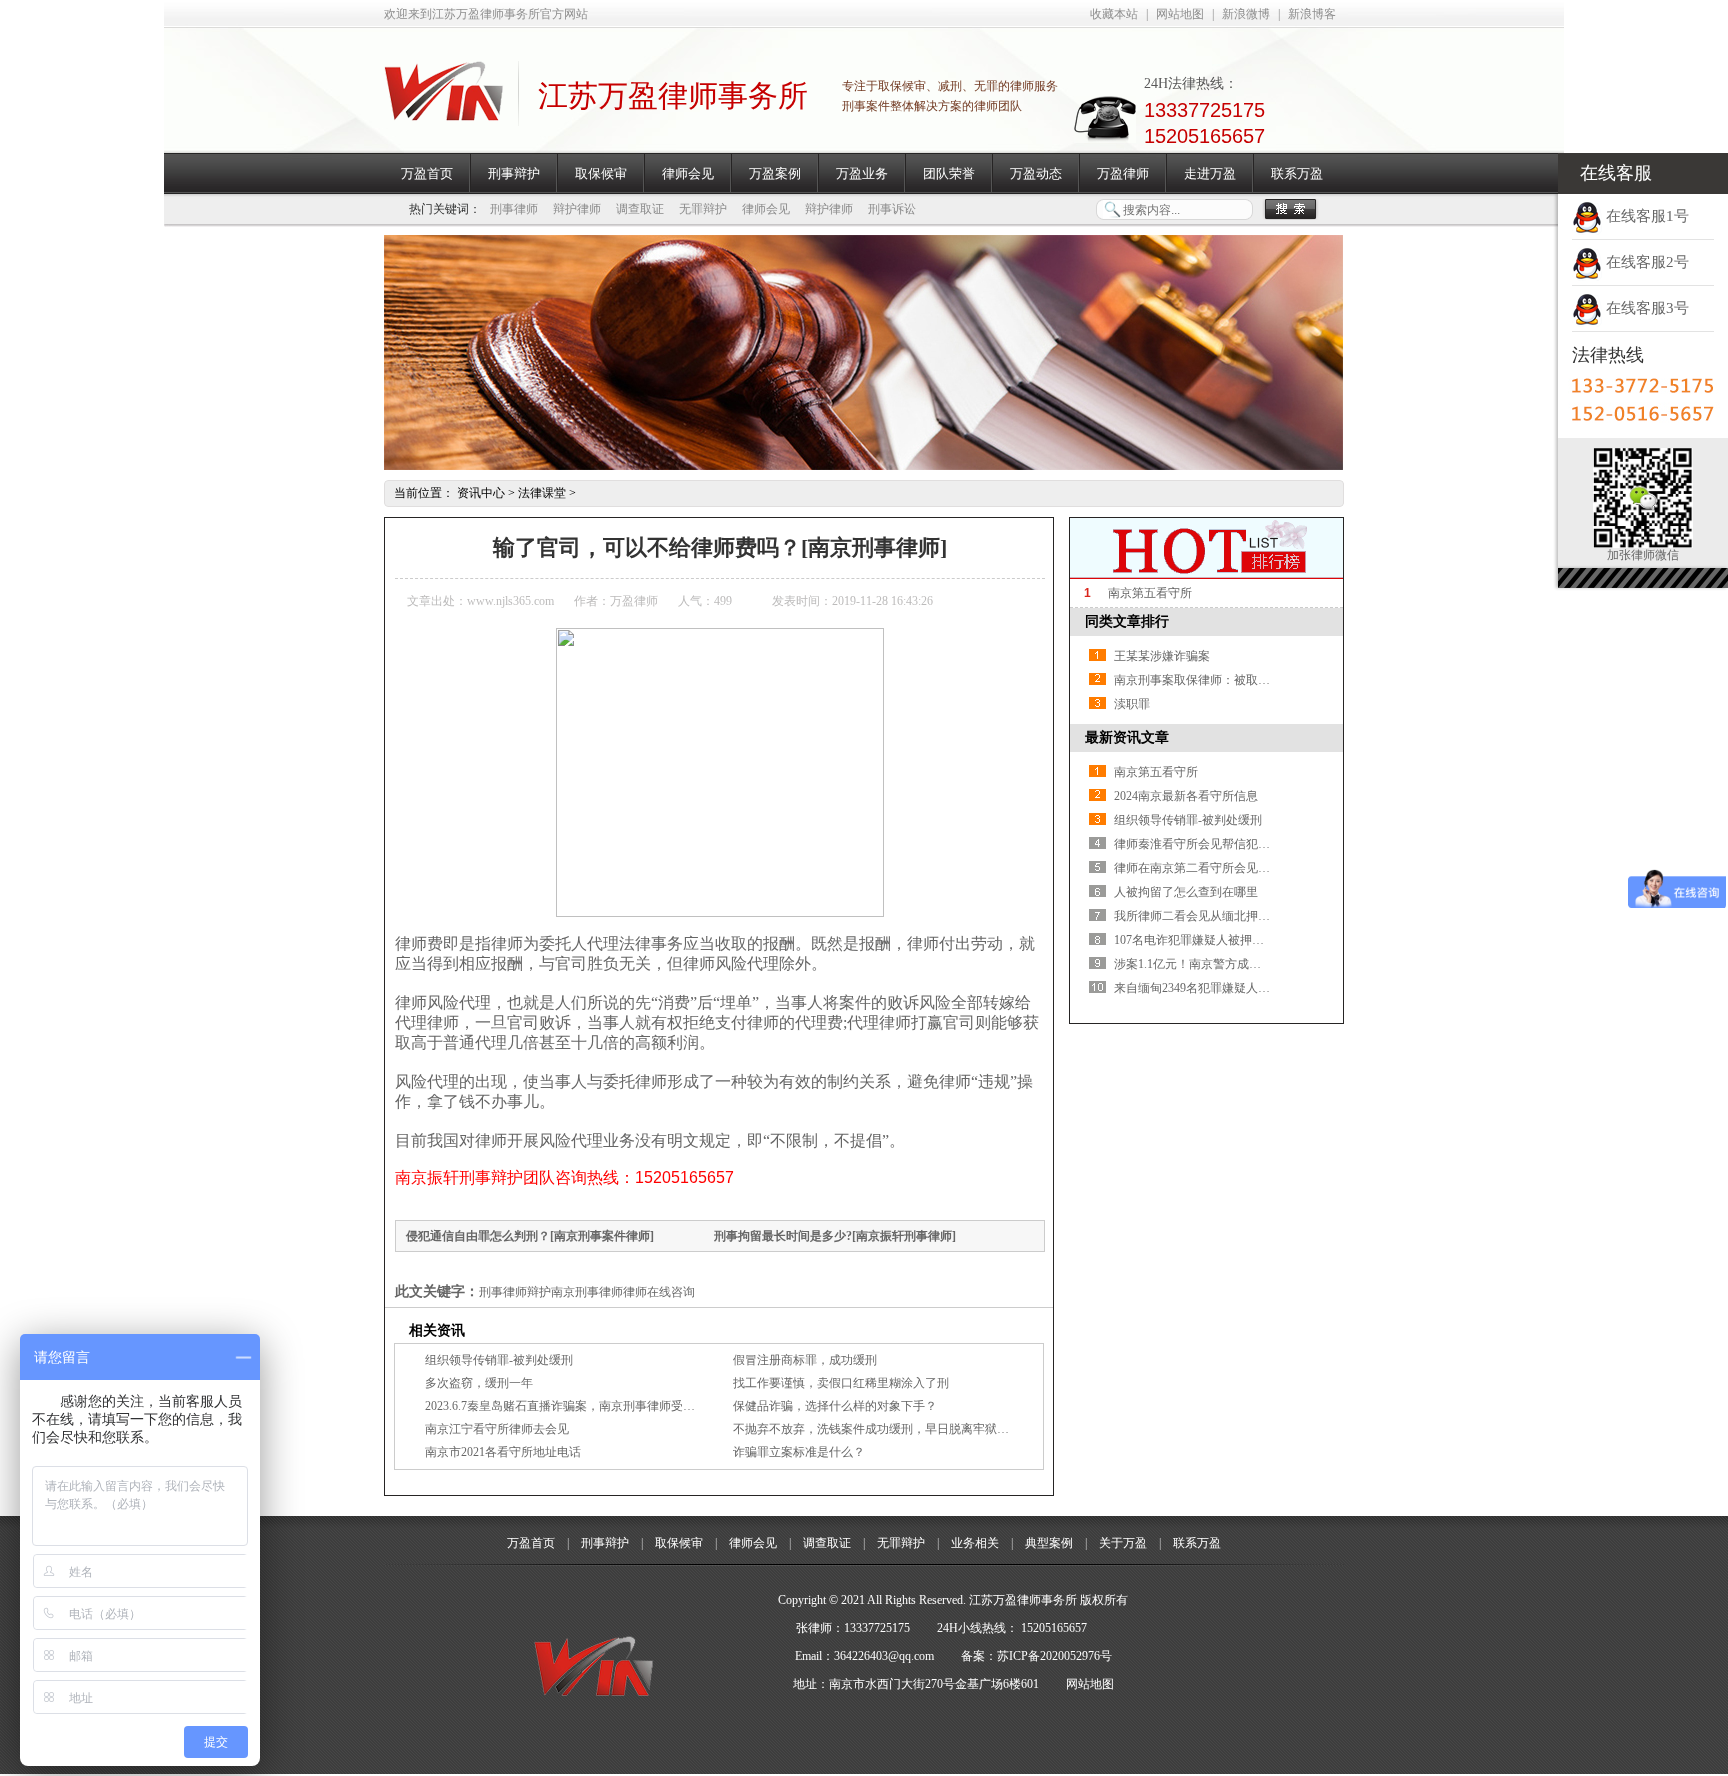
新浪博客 (1312, 14)
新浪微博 (1246, 14)
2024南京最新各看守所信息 (1186, 796)
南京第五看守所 (1150, 593)
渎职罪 (1132, 704)
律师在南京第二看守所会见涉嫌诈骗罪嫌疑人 (1234, 868)
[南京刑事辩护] (863, 466)
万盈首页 (427, 173)
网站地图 (1180, 14)
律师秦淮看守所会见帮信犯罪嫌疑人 (1210, 844)
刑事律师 (514, 209)
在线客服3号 (1645, 308)
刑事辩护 (514, 173)
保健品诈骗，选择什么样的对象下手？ (835, 1406)
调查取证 (640, 209)
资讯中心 (481, 493)
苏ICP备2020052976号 (1054, 1656)
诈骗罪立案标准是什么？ (799, 1452)
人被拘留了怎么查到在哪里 (1186, 892)
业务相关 (975, 1543)
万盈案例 (775, 173)
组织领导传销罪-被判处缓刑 (499, 1360)
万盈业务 (862, 173)
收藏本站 (1114, 14)
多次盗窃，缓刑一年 (479, 1383)
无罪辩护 (703, 209)
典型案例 (1049, 1543)
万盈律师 (1123, 173)
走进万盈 (1210, 173)
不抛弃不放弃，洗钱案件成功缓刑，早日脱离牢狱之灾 (877, 1429)
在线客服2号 (1645, 262)
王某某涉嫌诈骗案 (1162, 656)
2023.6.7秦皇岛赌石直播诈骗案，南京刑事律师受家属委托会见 (590, 1406)
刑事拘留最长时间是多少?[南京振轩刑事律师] (835, 1236)
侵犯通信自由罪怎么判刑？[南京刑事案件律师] (530, 1236)
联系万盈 (1297, 173)
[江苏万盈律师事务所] (444, 110)
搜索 (1290, 209)
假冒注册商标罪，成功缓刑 (805, 1360)
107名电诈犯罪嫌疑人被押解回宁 (1201, 940)
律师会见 (688, 173)
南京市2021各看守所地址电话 (503, 1452)
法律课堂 (542, 493)
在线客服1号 (1645, 216)
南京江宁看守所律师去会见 (497, 1429)
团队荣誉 (949, 173)
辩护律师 (577, 209)
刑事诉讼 (892, 209)
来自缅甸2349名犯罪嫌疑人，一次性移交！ (1228, 988)
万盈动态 (1036, 173)
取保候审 (601, 173)
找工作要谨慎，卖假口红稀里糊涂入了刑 (841, 1383)
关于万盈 (1123, 1543)
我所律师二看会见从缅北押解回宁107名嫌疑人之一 (1249, 916)
